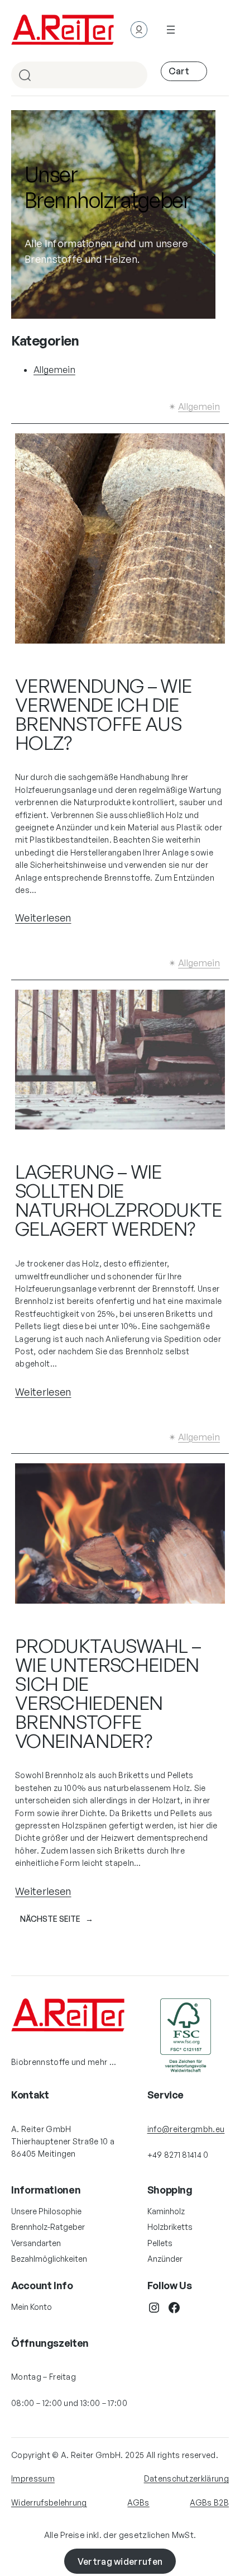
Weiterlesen (43, 918)
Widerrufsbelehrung (49, 2502)
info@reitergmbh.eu (186, 2129)
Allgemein (54, 370)
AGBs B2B (209, 2502)
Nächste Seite (57, 1919)
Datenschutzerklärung (186, 2478)
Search (134, 76)
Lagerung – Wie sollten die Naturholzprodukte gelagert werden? (118, 1200)
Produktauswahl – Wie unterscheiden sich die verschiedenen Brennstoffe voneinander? (108, 1693)
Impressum (33, 2478)
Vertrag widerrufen (120, 2561)
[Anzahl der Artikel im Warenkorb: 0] (184, 71)
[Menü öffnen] (171, 30)
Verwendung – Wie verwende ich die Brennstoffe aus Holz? (103, 714)
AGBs (138, 2502)
